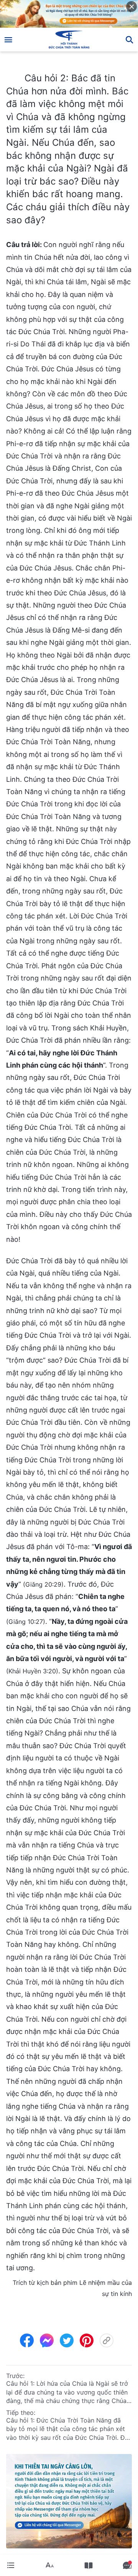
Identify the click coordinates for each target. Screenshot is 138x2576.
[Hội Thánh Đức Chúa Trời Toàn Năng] (69, 40)
